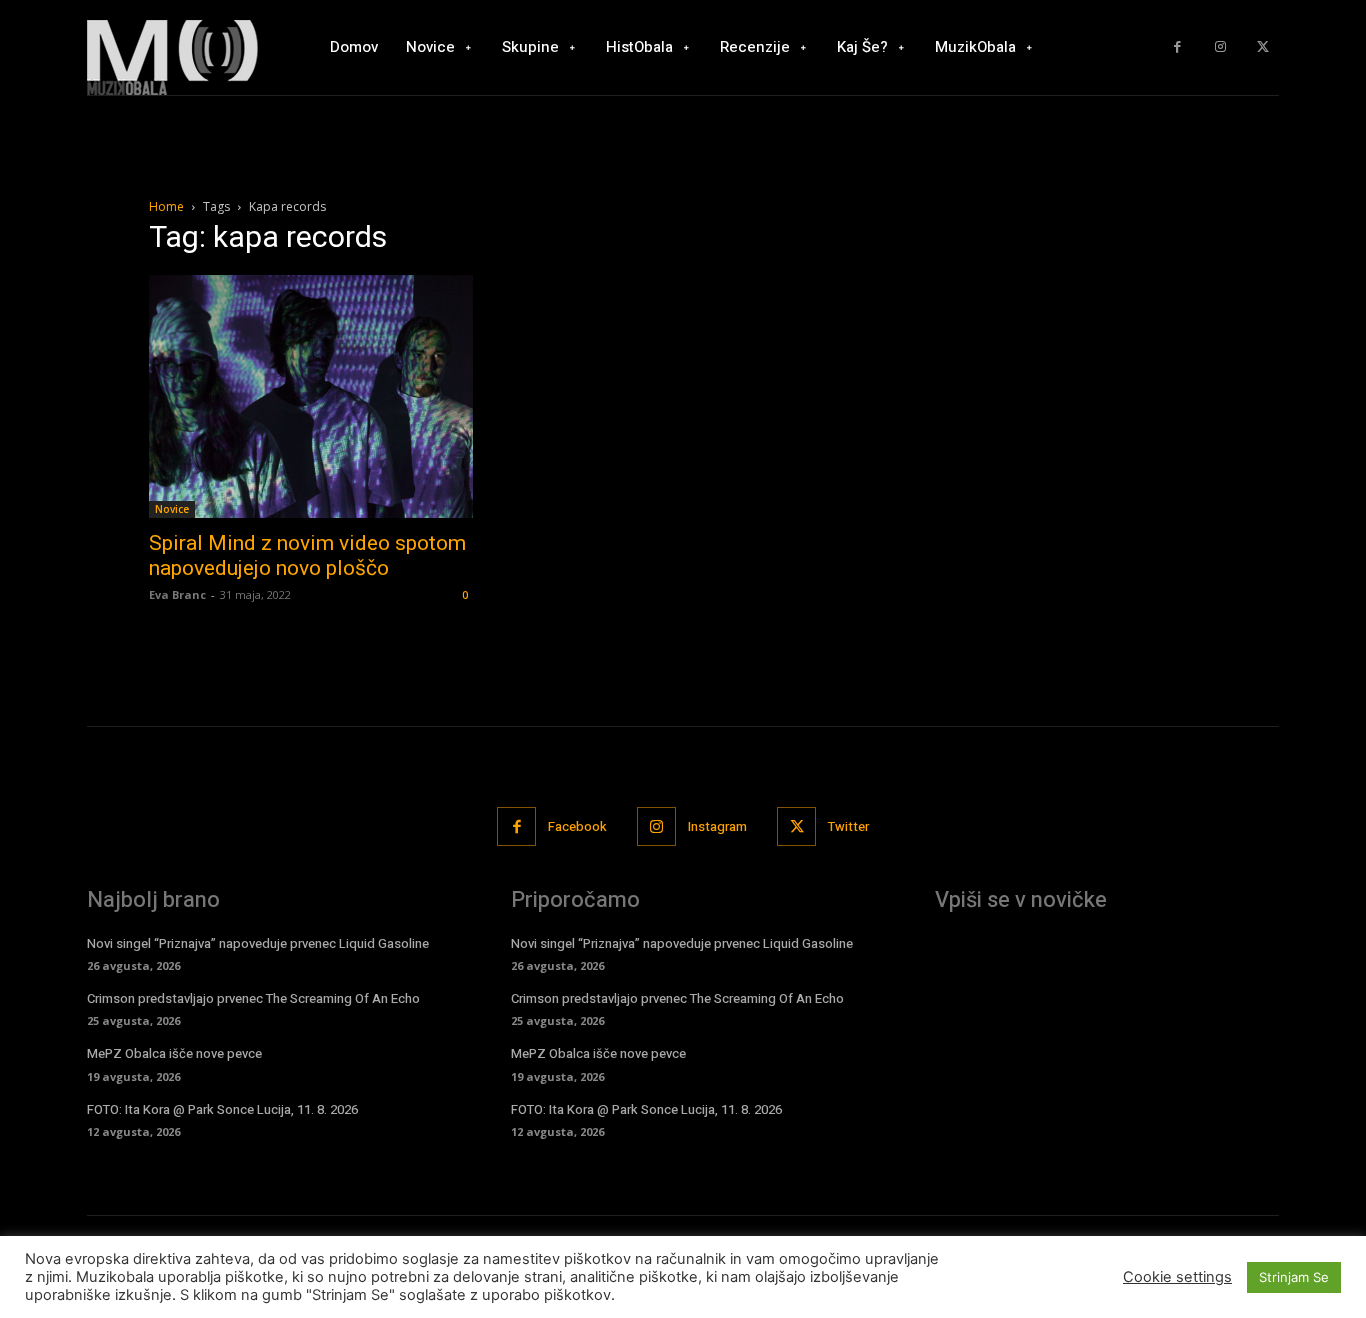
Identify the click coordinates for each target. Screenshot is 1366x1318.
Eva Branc (177, 594)
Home (166, 206)
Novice (172, 509)
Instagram (717, 826)
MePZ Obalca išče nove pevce (174, 1053)
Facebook (577, 826)
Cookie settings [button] (1177, 1277)
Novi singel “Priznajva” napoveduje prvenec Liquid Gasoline (258, 943)
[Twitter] (1262, 47)
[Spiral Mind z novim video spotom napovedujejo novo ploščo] (311, 396)
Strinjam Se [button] (1294, 1277)
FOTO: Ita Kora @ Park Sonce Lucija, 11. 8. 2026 (222, 1109)
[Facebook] (1177, 47)
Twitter (848, 826)
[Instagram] (1220, 47)
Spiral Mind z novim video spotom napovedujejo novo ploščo (307, 555)
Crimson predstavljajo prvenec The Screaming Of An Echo (253, 998)
